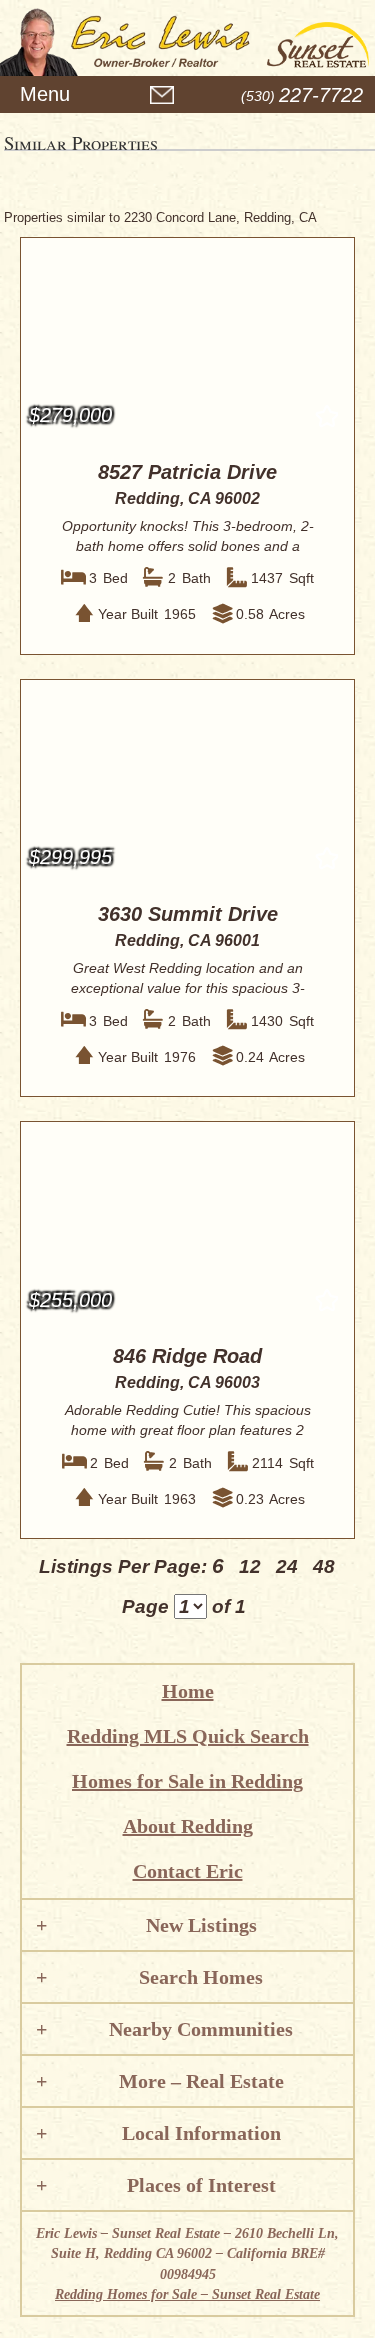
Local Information (201, 2133)
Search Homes (201, 1977)
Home (188, 1691)
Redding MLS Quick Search (188, 1736)
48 (324, 1566)
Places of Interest (201, 2185)
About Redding (188, 1826)
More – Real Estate (201, 2081)
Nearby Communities (201, 2029)
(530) (302, 96)
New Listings (201, 1925)
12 (250, 1566)
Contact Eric (188, 1871)
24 (287, 1566)
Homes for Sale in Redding (187, 1781)
